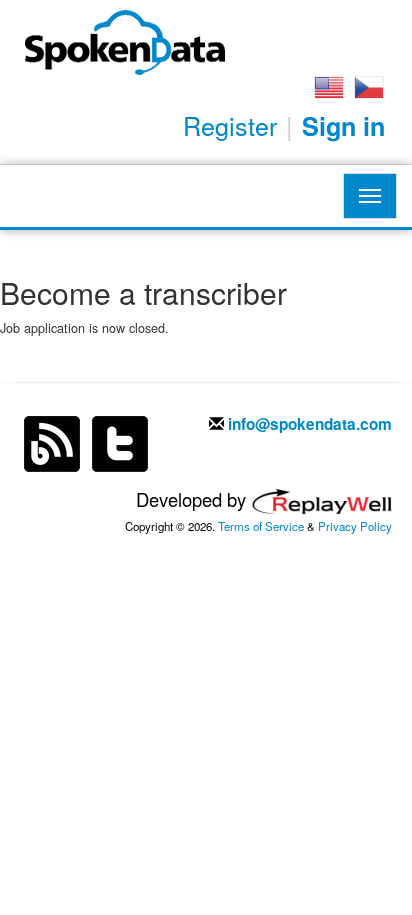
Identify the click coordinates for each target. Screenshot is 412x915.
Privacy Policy (355, 526)
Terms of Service (261, 526)
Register (230, 125)
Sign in (343, 126)
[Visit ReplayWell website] (321, 499)
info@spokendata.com (310, 424)
